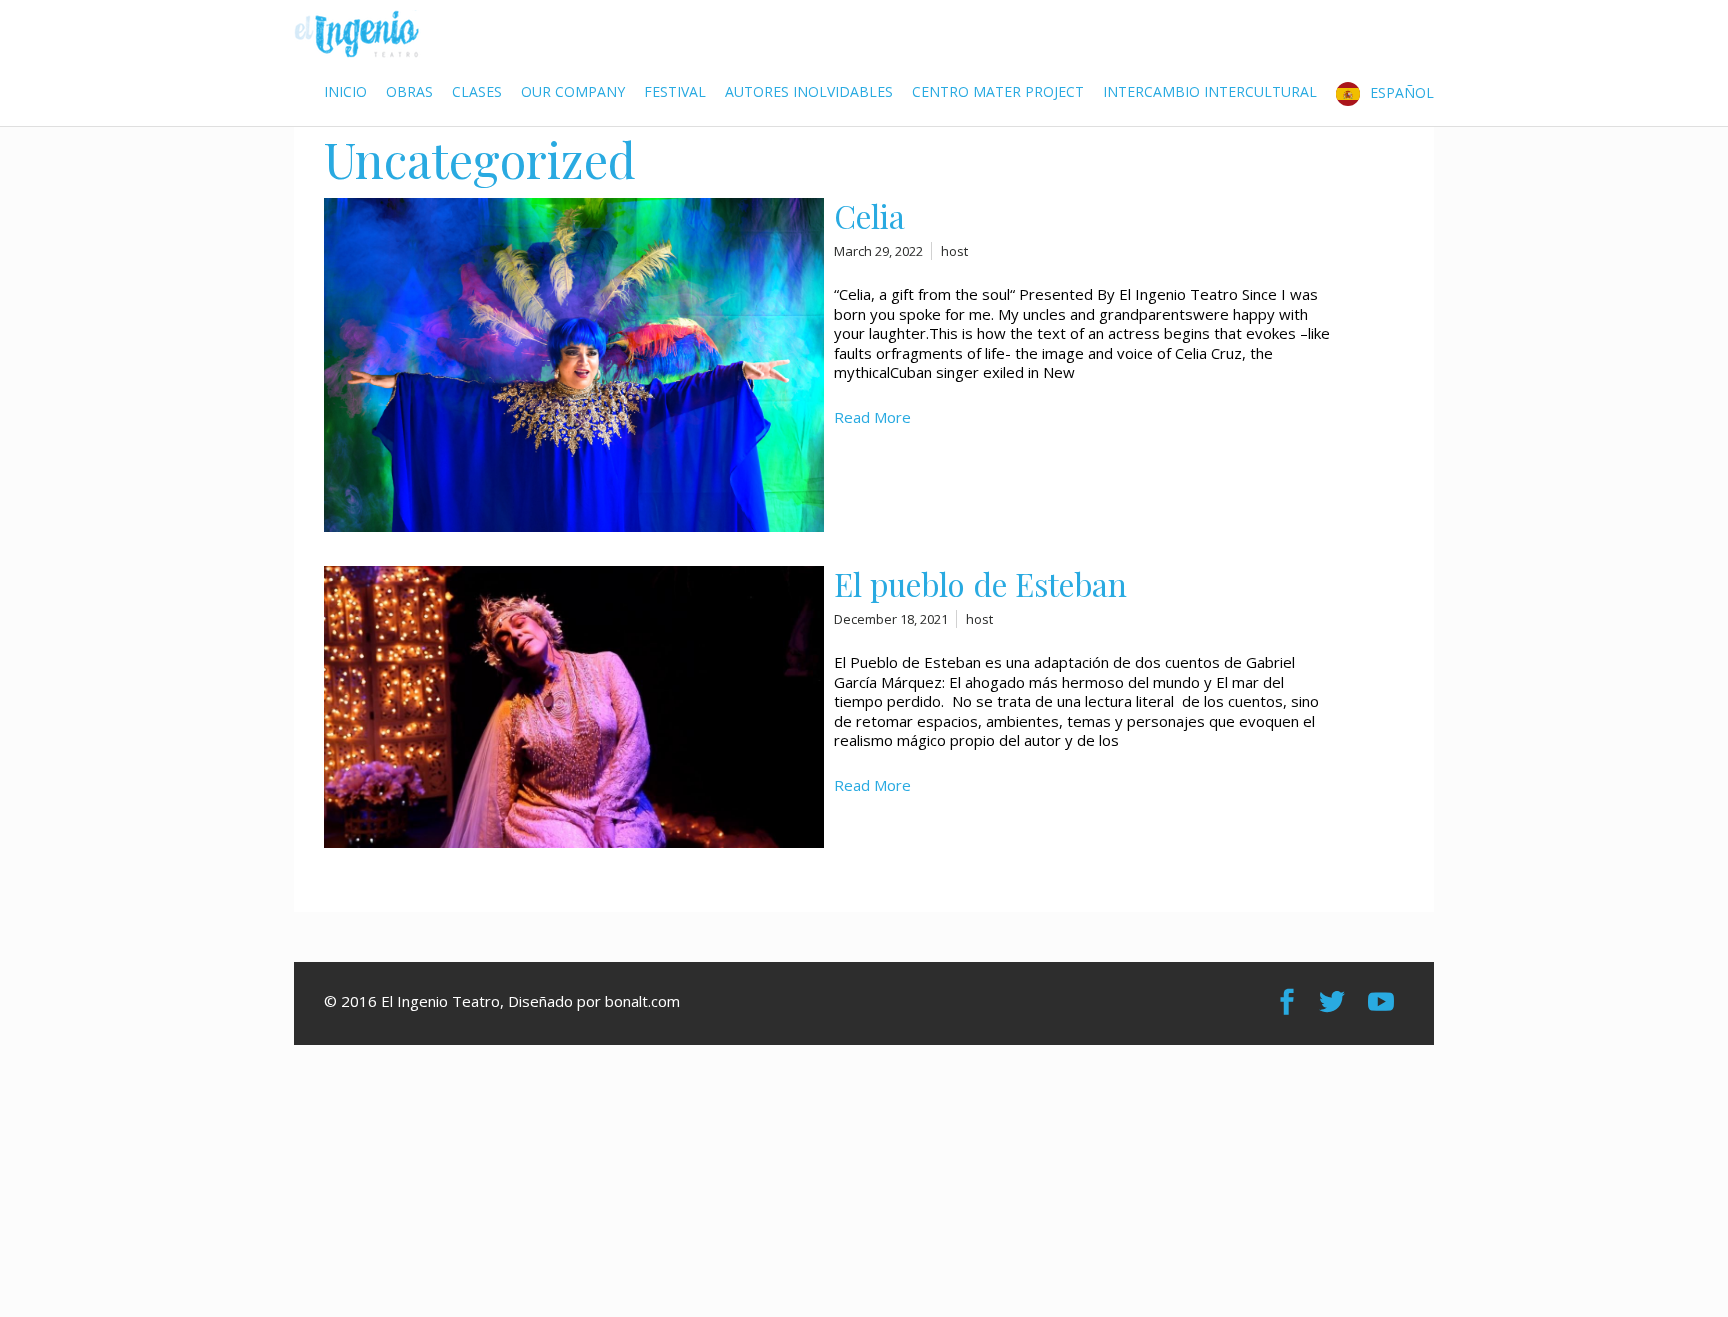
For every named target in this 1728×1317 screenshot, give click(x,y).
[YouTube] (1383, 1002)
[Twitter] (1334, 1002)
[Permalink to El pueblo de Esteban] (574, 842)
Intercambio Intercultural (1210, 91)
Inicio (345, 91)
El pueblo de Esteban (980, 584)
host (954, 251)
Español (1402, 91)
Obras (409, 91)
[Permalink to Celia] (574, 526)
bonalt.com (642, 1001)
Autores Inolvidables (809, 91)
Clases (477, 91)
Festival (675, 91)
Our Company (573, 91)
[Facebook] (1289, 1002)
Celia (869, 216)
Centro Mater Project (998, 91)
